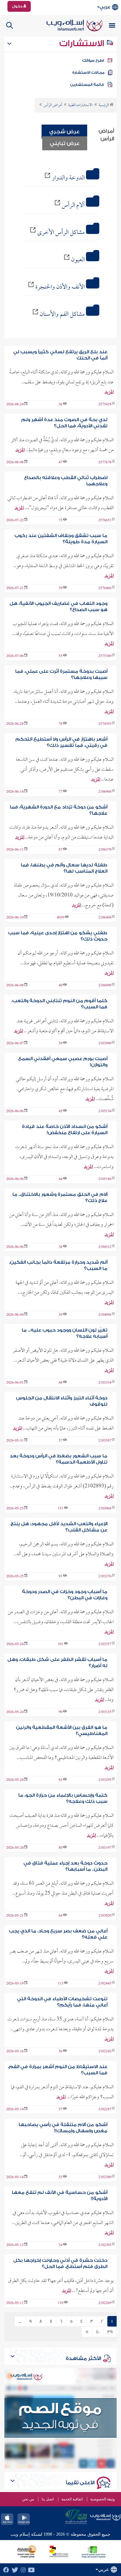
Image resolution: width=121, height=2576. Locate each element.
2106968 (105, 792)
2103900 (105, 1044)
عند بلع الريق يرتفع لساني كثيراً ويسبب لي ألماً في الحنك (60, 355)
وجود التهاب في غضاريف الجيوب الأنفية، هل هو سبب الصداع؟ (58, 607)
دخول (18, 6)
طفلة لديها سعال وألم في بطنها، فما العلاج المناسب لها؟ (64, 868)
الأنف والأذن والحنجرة (60, 287)
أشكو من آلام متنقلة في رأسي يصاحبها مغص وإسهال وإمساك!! (63, 2128)
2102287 (105, 2110)
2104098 (105, 1315)
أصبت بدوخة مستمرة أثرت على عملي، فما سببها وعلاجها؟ (61, 674)
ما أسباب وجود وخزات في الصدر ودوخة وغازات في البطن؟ (65, 1595)
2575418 (105, 405)
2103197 (105, 1848)
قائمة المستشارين (87, 85)
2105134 (105, 1112)
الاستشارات (83, 43)
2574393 (105, 724)
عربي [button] (105, 7)
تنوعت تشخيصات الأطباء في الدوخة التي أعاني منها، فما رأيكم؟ (62, 2002)
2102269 (105, 2303)
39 (110, 2332)
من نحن (28, 2499)
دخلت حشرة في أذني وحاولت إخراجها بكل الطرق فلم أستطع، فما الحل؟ (60, 2263)
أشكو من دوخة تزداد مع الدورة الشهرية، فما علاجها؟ (59, 810)
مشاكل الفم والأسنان (62, 315)
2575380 (105, 656)
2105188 (105, 1179)
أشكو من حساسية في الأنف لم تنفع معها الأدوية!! (60, 2196)
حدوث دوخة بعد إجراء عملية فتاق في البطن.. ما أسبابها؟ (65, 1866)
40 (98, 2332)
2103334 (105, 1383)
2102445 (105, 1984)
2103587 (105, 1441)
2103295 (105, 1780)
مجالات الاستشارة (88, 73)
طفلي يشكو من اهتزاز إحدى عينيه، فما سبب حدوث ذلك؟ (58, 936)
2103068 (105, 1509)
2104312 (105, 1247)
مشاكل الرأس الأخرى (61, 233)
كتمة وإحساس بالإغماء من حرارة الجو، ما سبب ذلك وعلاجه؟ (63, 1798)
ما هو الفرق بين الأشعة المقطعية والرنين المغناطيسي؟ (62, 1731)
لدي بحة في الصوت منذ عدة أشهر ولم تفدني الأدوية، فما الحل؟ (64, 423)
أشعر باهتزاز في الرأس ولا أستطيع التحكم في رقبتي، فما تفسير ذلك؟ (61, 742)
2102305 (105, 2245)
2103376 (105, 1577)
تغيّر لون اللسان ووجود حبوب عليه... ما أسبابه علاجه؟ (65, 1333)
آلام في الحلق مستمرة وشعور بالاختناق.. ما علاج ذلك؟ (60, 1198)
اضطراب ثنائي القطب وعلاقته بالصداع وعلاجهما (66, 481)
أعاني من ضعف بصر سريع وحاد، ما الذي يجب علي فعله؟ (58, 1934)
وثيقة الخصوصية (103, 2499)
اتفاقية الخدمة (72, 2499)
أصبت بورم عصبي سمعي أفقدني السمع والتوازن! (63, 1062)
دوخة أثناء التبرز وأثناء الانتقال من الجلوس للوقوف (62, 1401)
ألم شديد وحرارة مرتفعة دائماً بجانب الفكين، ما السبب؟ (58, 1265)
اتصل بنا (48, 2499)
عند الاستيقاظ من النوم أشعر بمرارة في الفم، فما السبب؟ (58, 2070)
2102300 (105, 2177)
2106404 (105, 918)
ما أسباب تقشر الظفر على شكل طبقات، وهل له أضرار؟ (57, 1663)
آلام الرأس (73, 205)
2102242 (105, 2052)
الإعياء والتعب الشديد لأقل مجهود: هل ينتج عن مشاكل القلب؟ (59, 1527)
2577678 (105, 463)
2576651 (105, 521)
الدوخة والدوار (68, 178)
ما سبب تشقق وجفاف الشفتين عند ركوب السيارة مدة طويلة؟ (61, 539)
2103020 (105, 1916)
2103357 (105, 1645)
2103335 (105, 1712)
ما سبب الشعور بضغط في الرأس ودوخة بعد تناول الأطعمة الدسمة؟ (58, 1459)
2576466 (105, 588)
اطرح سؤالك (93, 60)
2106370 (105, 850)
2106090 (105, 986)
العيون (78, 260)
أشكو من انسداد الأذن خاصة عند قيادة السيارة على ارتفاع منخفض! (65, 1130)
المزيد (109, 392)
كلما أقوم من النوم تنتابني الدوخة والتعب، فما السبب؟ (59, 1004)
